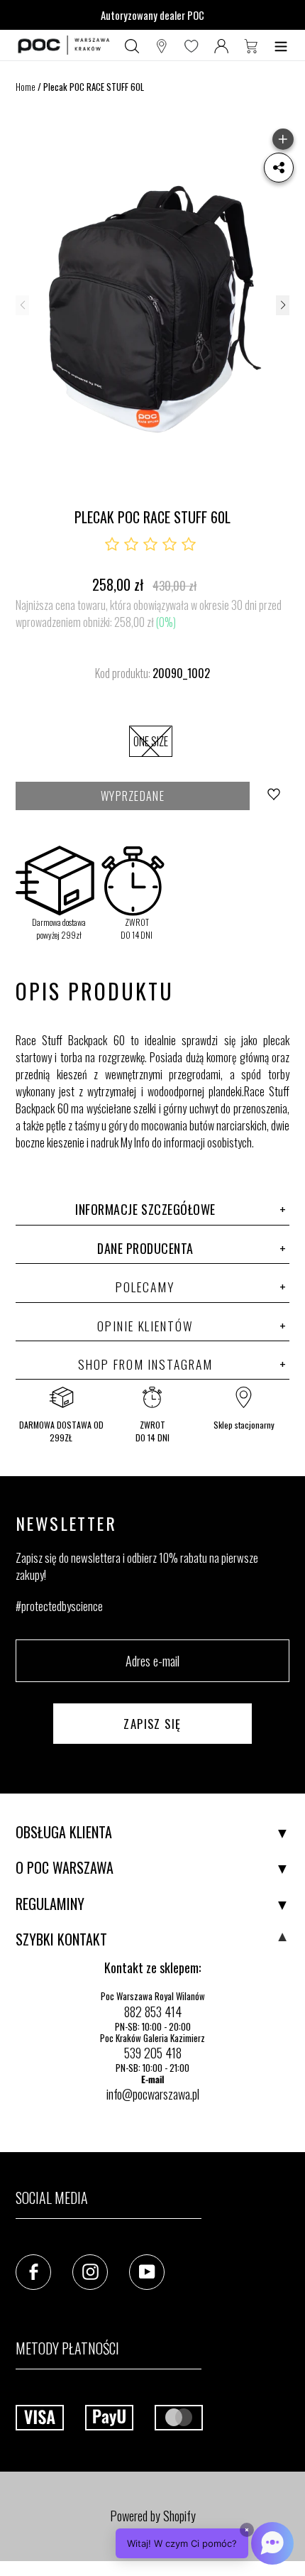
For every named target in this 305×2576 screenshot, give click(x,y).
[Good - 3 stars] (150, 545)
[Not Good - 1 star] (112, 545)
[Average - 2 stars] (131, 545)
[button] (282, 305)
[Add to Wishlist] (275, 796)
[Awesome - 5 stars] (189, 545)
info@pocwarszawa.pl (153, 2094)
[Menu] (281, 45)
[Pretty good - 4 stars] (170, 545)
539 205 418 (153, 2053)
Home (26, 87)
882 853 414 (153, 2012)
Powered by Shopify (153, 2516)
